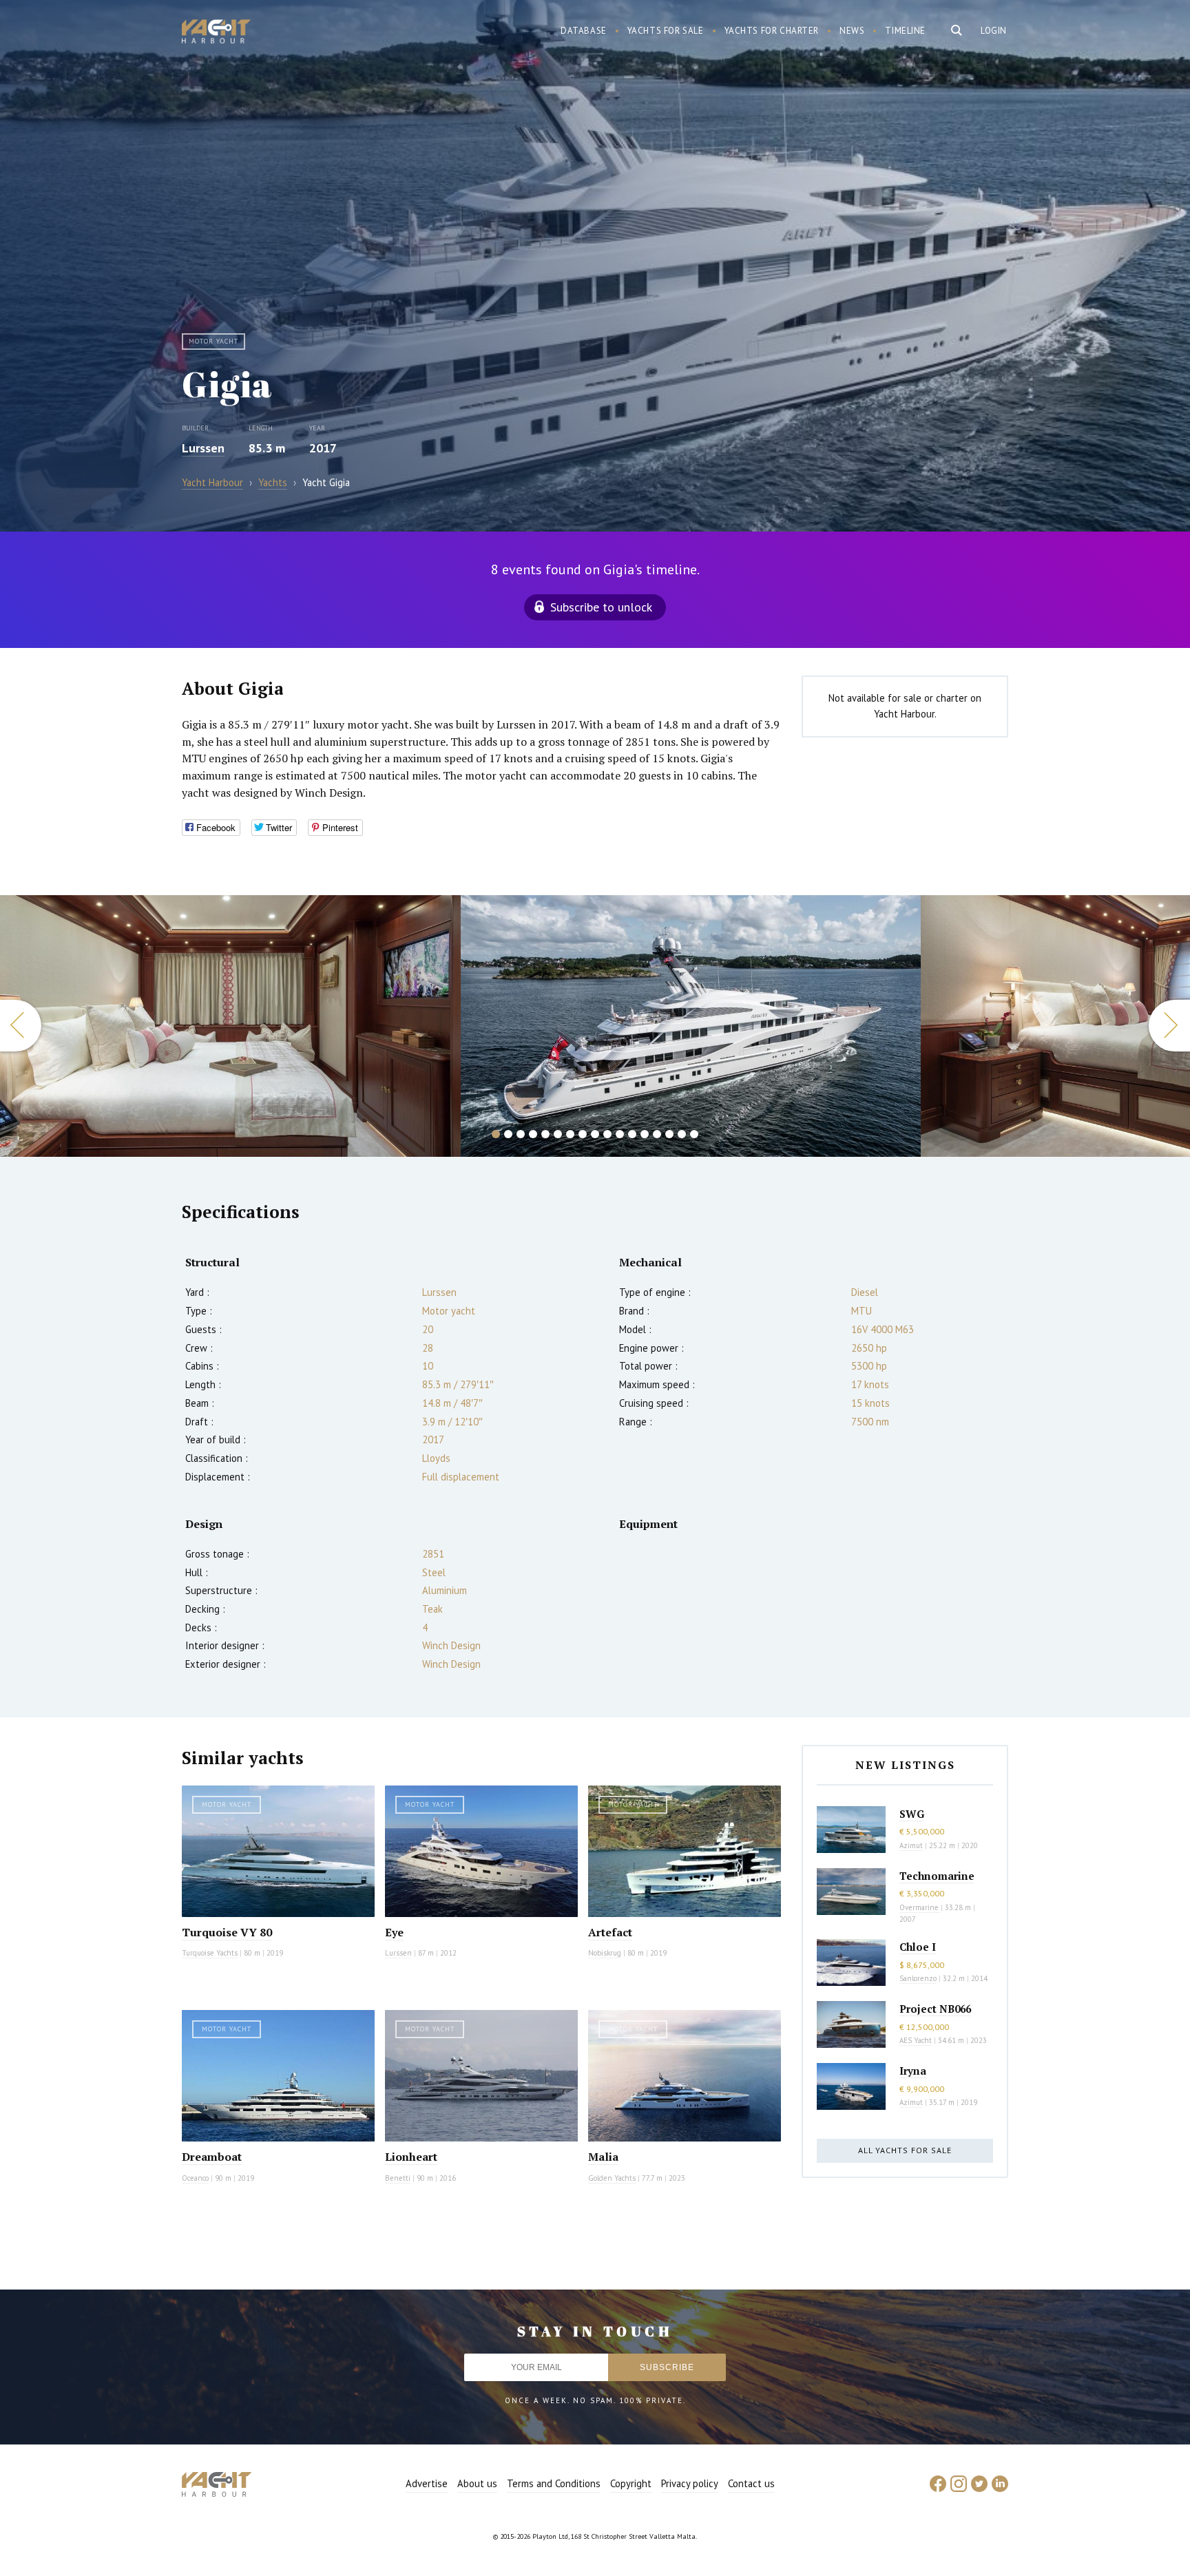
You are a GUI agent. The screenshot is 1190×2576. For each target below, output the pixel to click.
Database (584, 31)
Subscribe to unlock (601, 607)
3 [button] (521, 1134)
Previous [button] (21, 1026)
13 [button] (645, 1134)
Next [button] (1169, 1026)
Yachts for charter (772, 31)
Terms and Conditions (554, 2483)
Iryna (913, 2071)
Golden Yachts (612, 2178)
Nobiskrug (605, 1953)
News (852, 31)
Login (994, 31)
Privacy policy (690, 2483)
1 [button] (496, 1134)
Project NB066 (935, 2009)
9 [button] (595, 1134)
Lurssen (203, 448)
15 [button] (669, 1134)
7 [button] (570, 1134)
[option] (230, 1026)
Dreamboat (212, 2157)
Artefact (610, 1932)
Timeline (905, 31)
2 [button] (508, 1134)
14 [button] (657, 1134)
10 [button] (607, 1134)
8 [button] (583, 1134)
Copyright (631, 2483)
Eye (394, 1932)
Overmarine (920, 1907)
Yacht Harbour (216, 33)
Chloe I (918, 1947)
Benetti (398, 2178)
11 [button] (620, 1134)
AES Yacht (916, 2040)
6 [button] (558, 1134)
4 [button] (533, 1134)
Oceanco (195, 2178)
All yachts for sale (905, 2150)
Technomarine (937, 1876)
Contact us (751, 2483)
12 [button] (632, 1134)
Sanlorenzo (918, 1978)
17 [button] (694, 1134)
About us (477, 2483)
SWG (912, 1814)
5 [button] (545, 1134)
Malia (603, 2157)
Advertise (427, 2483)
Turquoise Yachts (210, 1953)
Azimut (911, 1845)
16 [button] (682, 1134)
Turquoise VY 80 (227, 1932)
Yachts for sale (666, 31)
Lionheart (411, 2157)
